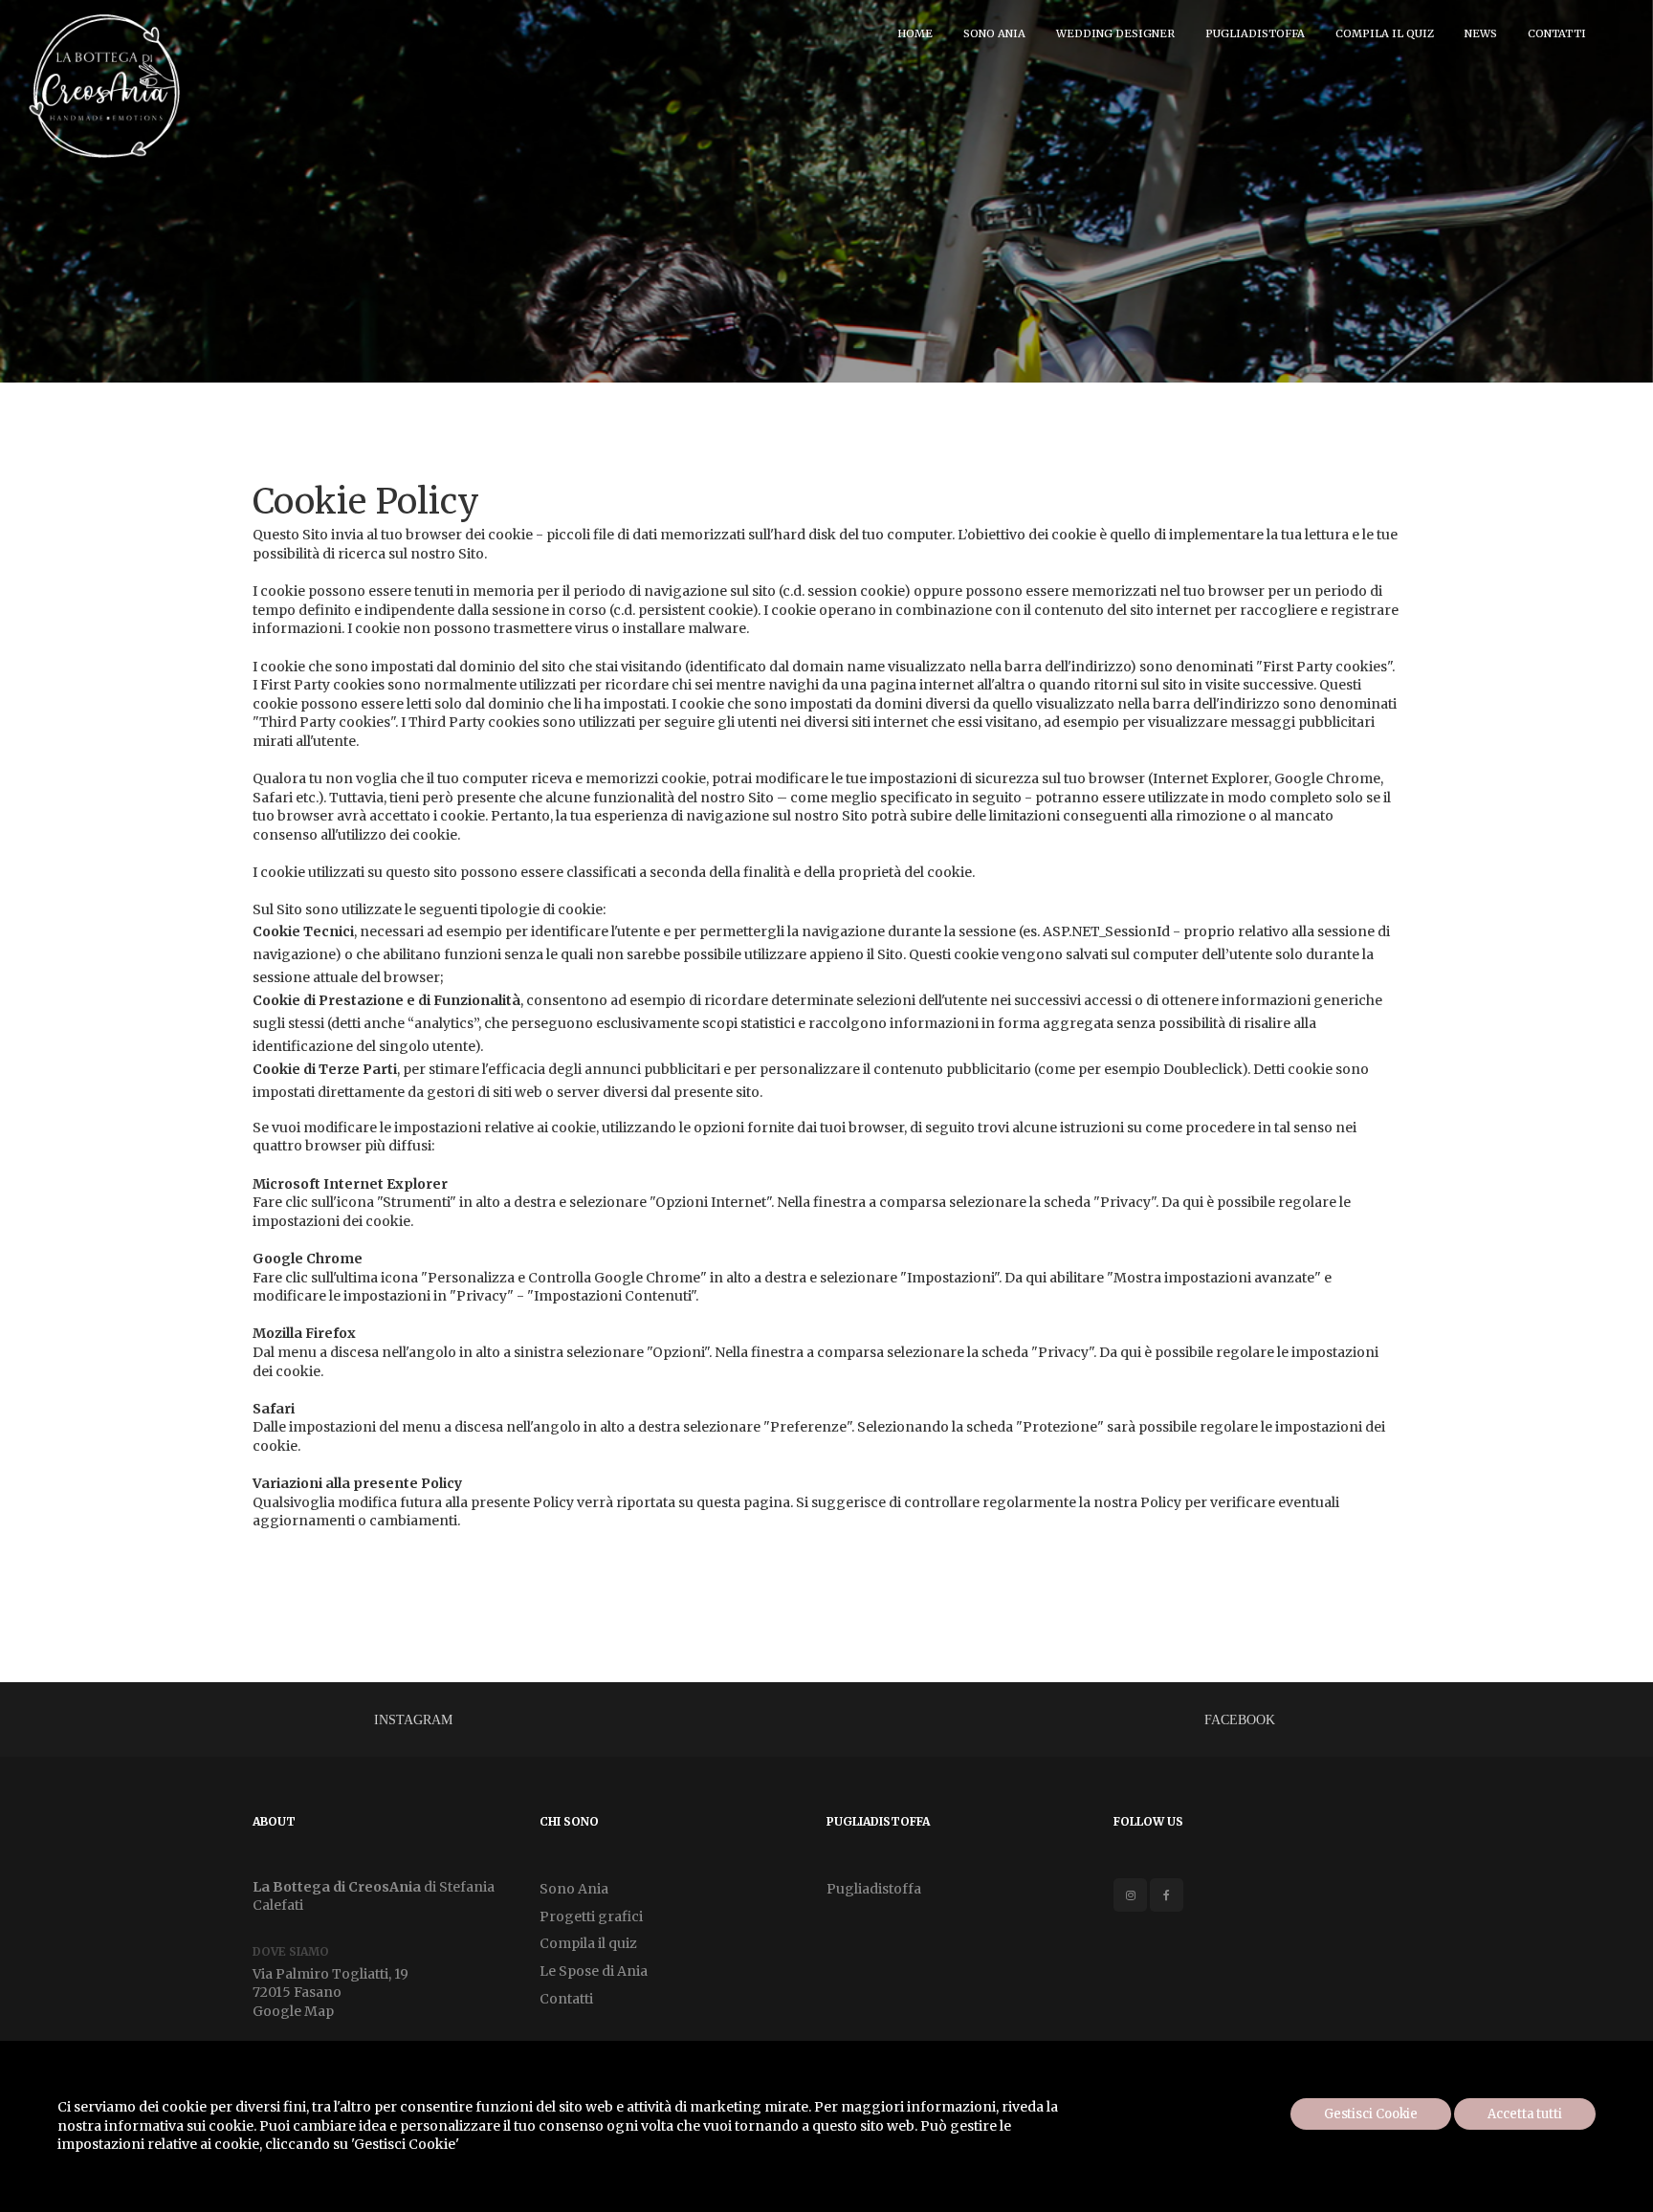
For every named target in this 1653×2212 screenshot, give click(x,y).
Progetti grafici (591, 1916)
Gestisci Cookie (1371, 2114)
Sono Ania (994, 33)
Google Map (293, 2011)
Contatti (1557, 33)
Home (915, 33)
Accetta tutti (1525, 2114)
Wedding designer (1115, 33)
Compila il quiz (1385, 33)
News (1481, 33)
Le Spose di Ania (594, 1971)
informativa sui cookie (179, 2126)
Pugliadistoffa (1255, 33)
